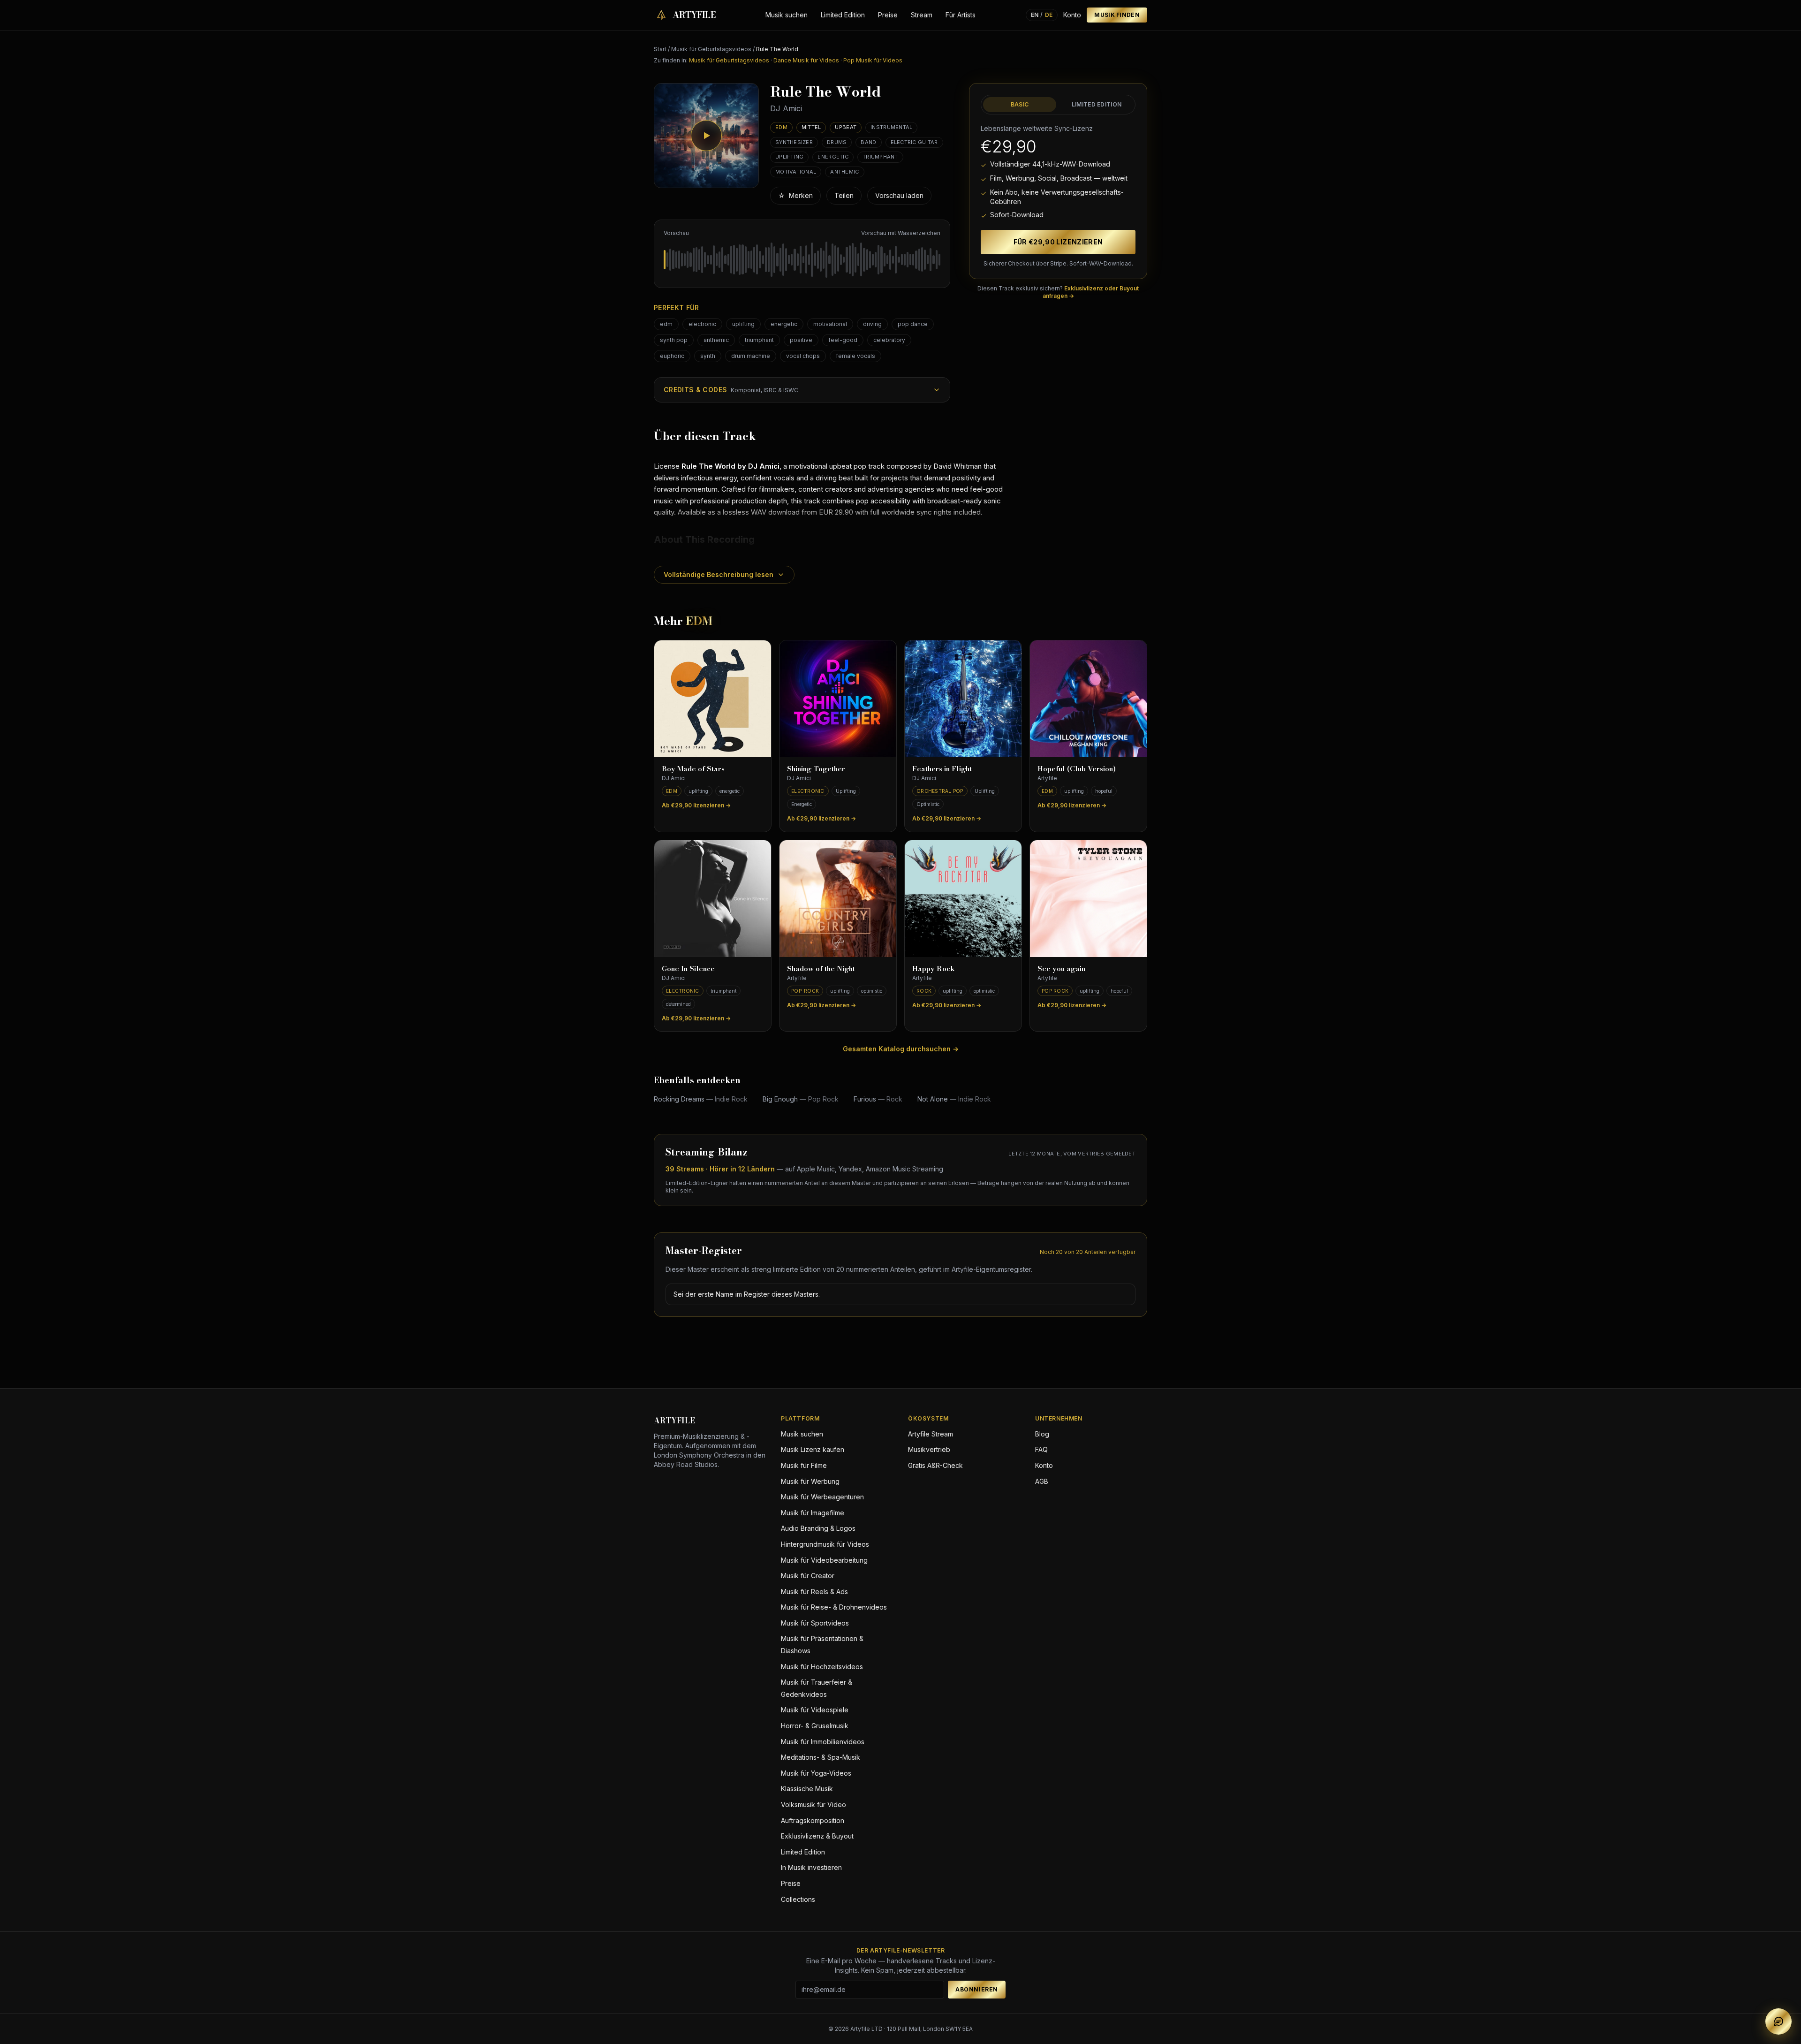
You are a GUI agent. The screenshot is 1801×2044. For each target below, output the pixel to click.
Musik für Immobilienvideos (823, 1742)
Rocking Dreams (701, 1099)
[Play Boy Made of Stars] (713, 699)
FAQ (1041, 1449)
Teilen (844, 195)
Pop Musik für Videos (873, 60)
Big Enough (801, 1099)
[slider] (802, 259)
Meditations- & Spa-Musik (821, 1757)
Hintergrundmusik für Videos (825, 1544)
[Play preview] (706, 136)
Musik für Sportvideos (815, 1623)
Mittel (811, 127)
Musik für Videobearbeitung (824, 1560)
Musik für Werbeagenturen (822, 1497)
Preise (888, 15)
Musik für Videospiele (815, 1710)
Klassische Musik (807, 1789)
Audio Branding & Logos (818, 1528)
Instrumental (891, 127)
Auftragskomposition (813, 1820)
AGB (1042, 1481)
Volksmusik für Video (813, 1805)
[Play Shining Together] (838, 699)
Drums (837, 142)
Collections (798, 1899)
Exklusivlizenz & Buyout (817, 1836)
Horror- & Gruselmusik (815, 1726)
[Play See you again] (1088, 899)
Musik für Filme (804, 1465)
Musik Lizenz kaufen (813, 1449)
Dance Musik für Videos (806, 60)
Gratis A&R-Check (935, 1465)
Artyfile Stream (931, 1434)
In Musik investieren (811, 1867)
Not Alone (954, 1099)
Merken (795, 195)
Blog (1042, 1434)
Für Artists (961, 15)
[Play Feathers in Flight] (963, 699)
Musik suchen (787, 15)
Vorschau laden (899, 195)
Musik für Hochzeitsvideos (822, 1667)
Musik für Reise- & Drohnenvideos (834, 1607)
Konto (1072, 15)
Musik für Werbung (810, 1481)
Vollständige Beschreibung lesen (719, 574)
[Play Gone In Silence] (713, 899)
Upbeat (846, 127)
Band (868, 142)
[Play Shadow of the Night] (838, 899)
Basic (1020, 104)
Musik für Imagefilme (813, 1513)
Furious (878, 1099)
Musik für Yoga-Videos (816, 1773)
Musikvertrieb (929, 1449)
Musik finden (1117, 15)
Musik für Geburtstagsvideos (711, 49)
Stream (922, 15)
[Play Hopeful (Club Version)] (1088, 699)
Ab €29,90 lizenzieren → (696, 805)
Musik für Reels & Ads (814, 1592)
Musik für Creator (808, 1576)
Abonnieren (977, 1989)
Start (660, 49)
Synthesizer (794, 142)
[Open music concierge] (1778, 2021)
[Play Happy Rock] (963, 899)
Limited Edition (843, 15)
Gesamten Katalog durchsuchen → (901, 1049)
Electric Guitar (914, 142)
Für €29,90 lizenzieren (1058, 242)
